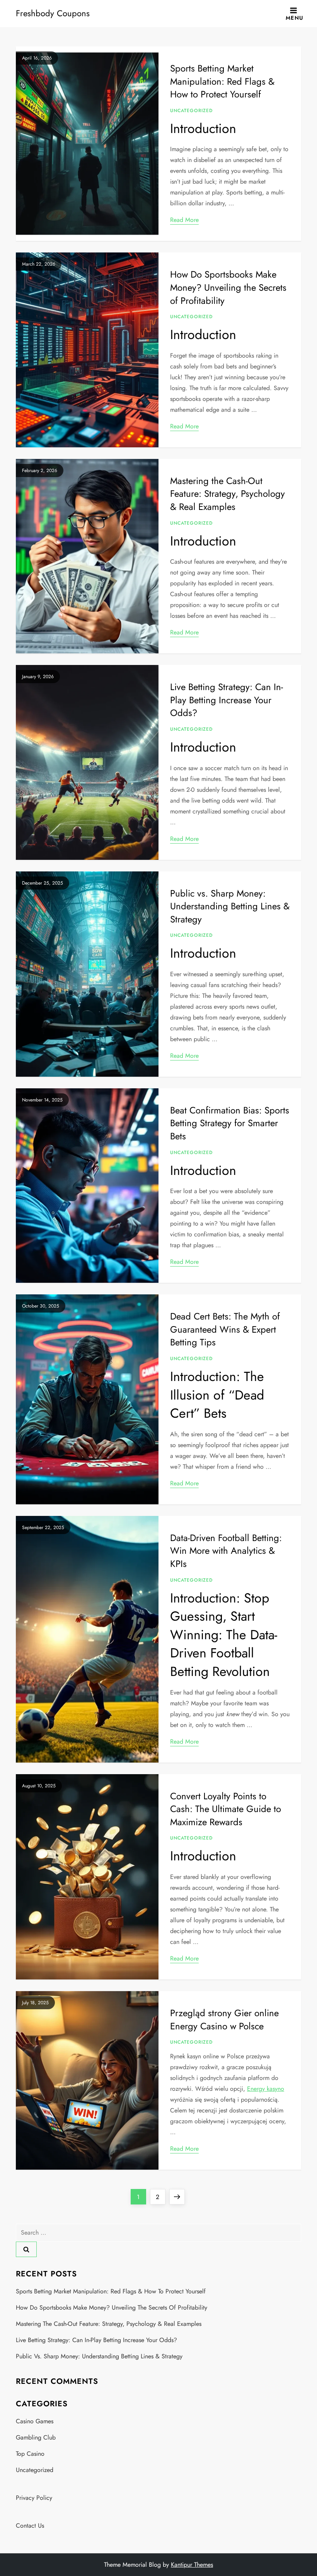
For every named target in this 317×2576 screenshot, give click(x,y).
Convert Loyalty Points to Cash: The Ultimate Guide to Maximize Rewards (226, 1809)
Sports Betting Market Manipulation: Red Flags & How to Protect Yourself (222, 81)
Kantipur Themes (192, 2565)
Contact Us (30, 2526)
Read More (184, 220)
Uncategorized (191, 111)
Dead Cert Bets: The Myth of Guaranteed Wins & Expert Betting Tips (225, 1329)
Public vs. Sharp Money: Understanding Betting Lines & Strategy (230, 906)
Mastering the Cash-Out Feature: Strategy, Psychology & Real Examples (228, 494)
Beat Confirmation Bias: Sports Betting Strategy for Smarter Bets (230, 1123)
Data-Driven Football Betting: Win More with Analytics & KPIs (226, 1551)
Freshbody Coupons (53, 13)
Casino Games (35, 2421)
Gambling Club (36, 2437)
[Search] (26, 2249)
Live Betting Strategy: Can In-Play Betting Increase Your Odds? (227, 700)
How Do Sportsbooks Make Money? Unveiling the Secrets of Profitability (228, 287)
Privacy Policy (34, 2498)
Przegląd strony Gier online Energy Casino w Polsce (224, 2019)
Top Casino (30, 2454)
